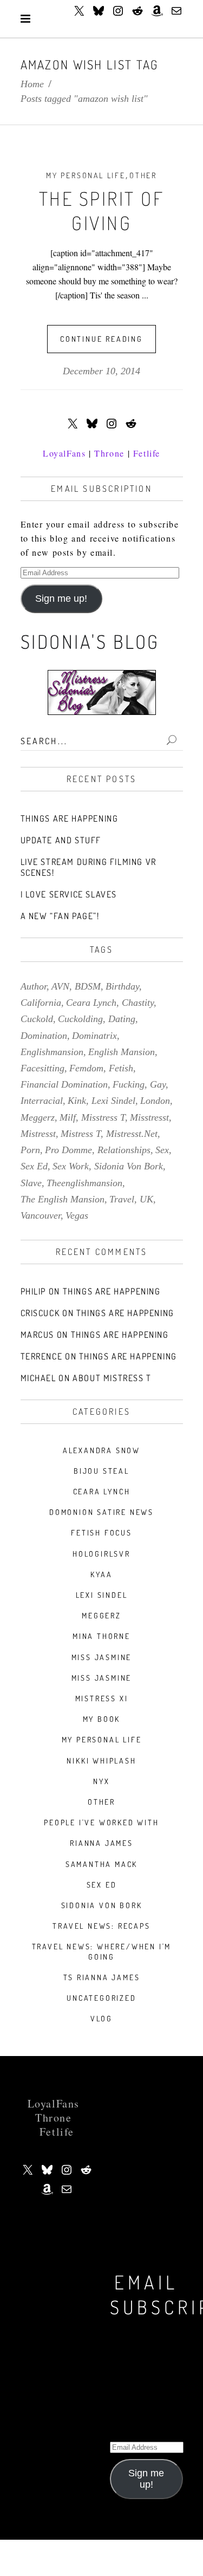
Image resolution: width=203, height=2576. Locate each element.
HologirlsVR (101, 1554)
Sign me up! (61, 599)
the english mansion (63, 1199)
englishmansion (52, 1052)
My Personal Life (86, 175)
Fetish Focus (101, 1533)
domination (44, 1036)
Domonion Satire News (101, 1512)
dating (122, 1019)
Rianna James (101, 1843)
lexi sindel (113, 1101)
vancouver (41, 1215)
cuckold (37, 1019)
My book (102, 1719)
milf (68, 1117)
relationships (124, 1150)
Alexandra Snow (101, 1450)
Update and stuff (61, 840)
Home (32, 84)
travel (122, 1199)
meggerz (38, 1117)
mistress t (81, 1134)
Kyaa (101, 1574)
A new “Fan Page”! (60, 916)
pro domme (68, 1150)
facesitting (42, 1068)
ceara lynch (91, 1003)
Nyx (101, 1781)
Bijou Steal (101, 1471)
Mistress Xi (102, 1698)
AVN (60, 986)
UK (146, 1199)
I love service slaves (69, 894)
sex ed (34, 1166)
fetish (121, 1068)
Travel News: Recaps (101, 1926)
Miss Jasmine (102, 1657)
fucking (129, 1084)
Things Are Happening (70, 818)
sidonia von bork (129, 1166)
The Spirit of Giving (102, 211)
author (34, 986)
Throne (109, 453)
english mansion (122, 1052)
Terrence (42, 1356)
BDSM (88, 986)
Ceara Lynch (102, 1491)
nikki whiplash (101, 1761)
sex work (71, 1166)
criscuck (40, 1313)
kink (77, 1101)
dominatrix (94, 1036)
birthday (122, 986)
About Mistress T (112, 1378)
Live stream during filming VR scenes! (89, 867)
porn (30, 1150)
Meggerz (101, 1615)
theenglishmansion (84, 1183)
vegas (77, 1215)
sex (162, 1150)
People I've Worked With (101, 1822)
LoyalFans (64, 453)
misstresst (149, 1117)
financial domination (64, 1084)
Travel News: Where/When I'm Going (102, 1951)
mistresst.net (132, 1134)
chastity (138, 1003)
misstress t (103, 1117)
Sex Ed (102, 1885)
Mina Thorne (101, 1636)
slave (31, 1183)
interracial (42, 1101)
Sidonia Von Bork (102, 1905)
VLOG (101, 2018)
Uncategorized (101, 1998)
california (41, 1003)
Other (143, 175)
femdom (86, 1068)
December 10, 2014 (101, 371)
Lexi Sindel (102, 1595)
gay (158, 1084)
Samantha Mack (101, 1864)
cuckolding (80, 1019)
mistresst (38, 1134)
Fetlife (147, 453)
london (155, 1101)
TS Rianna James (102, 1977)
